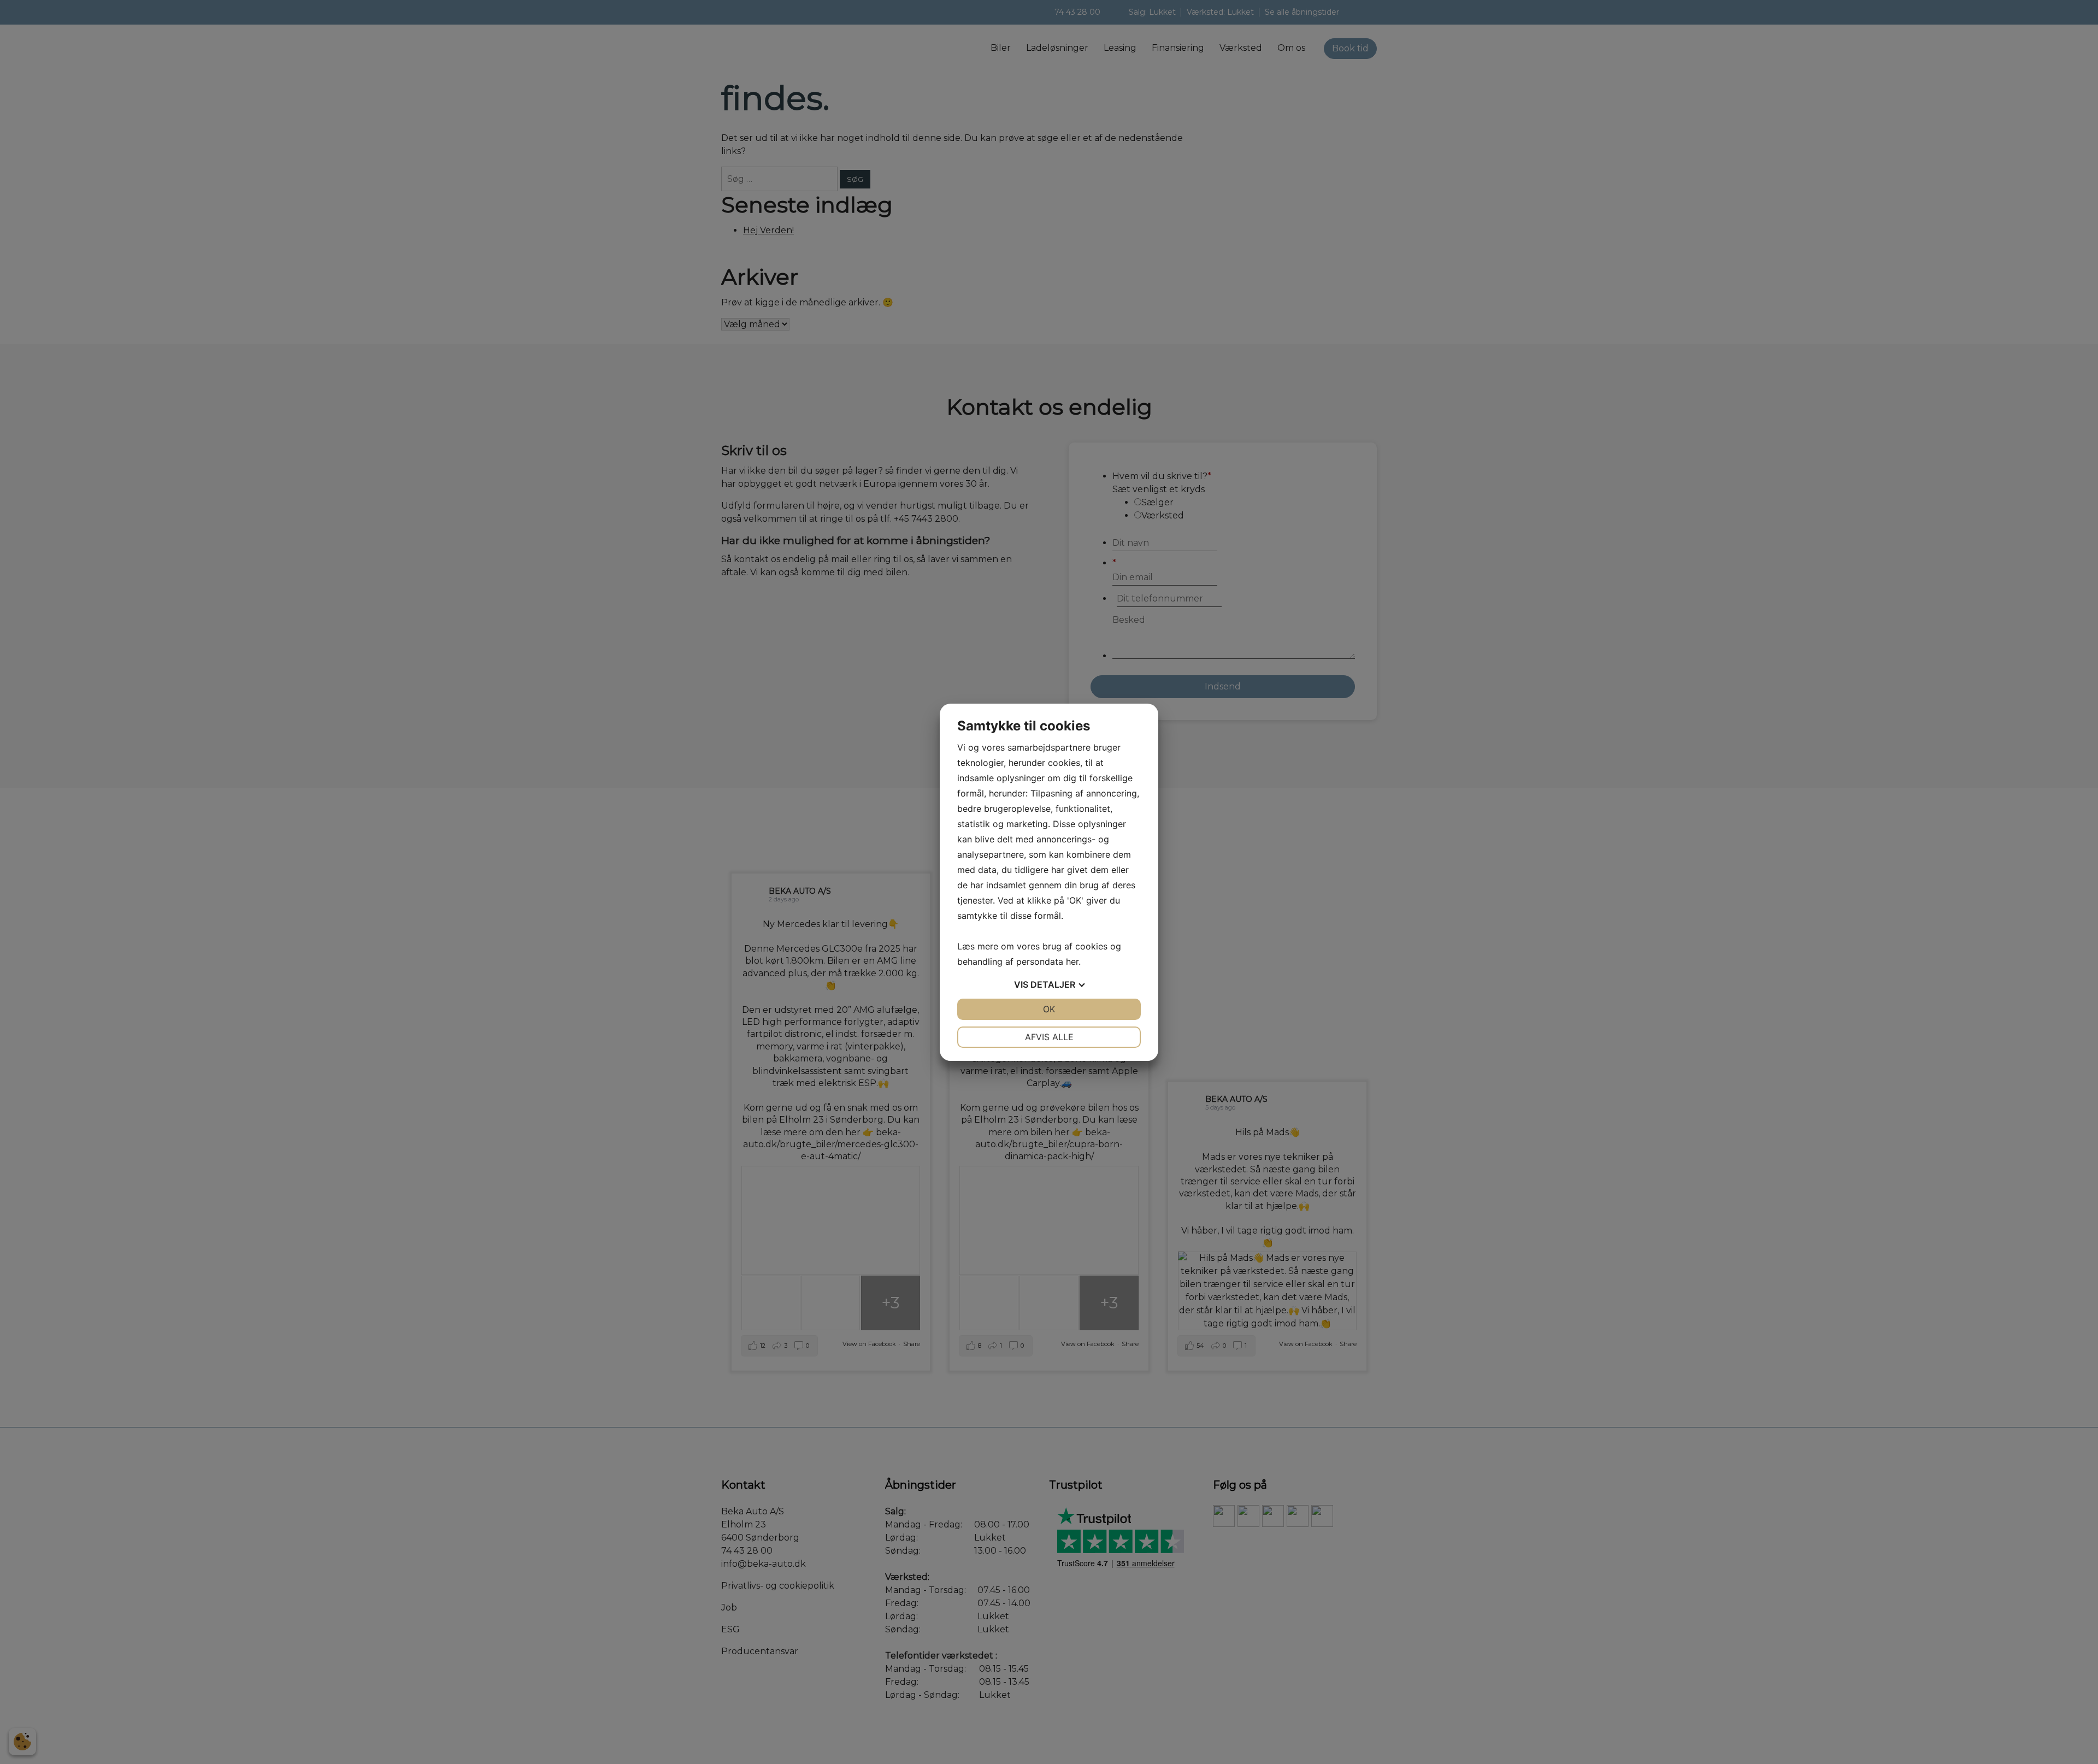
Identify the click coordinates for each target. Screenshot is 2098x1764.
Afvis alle (1049, 1037)
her (1072, 961)
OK (1049, 1009)
